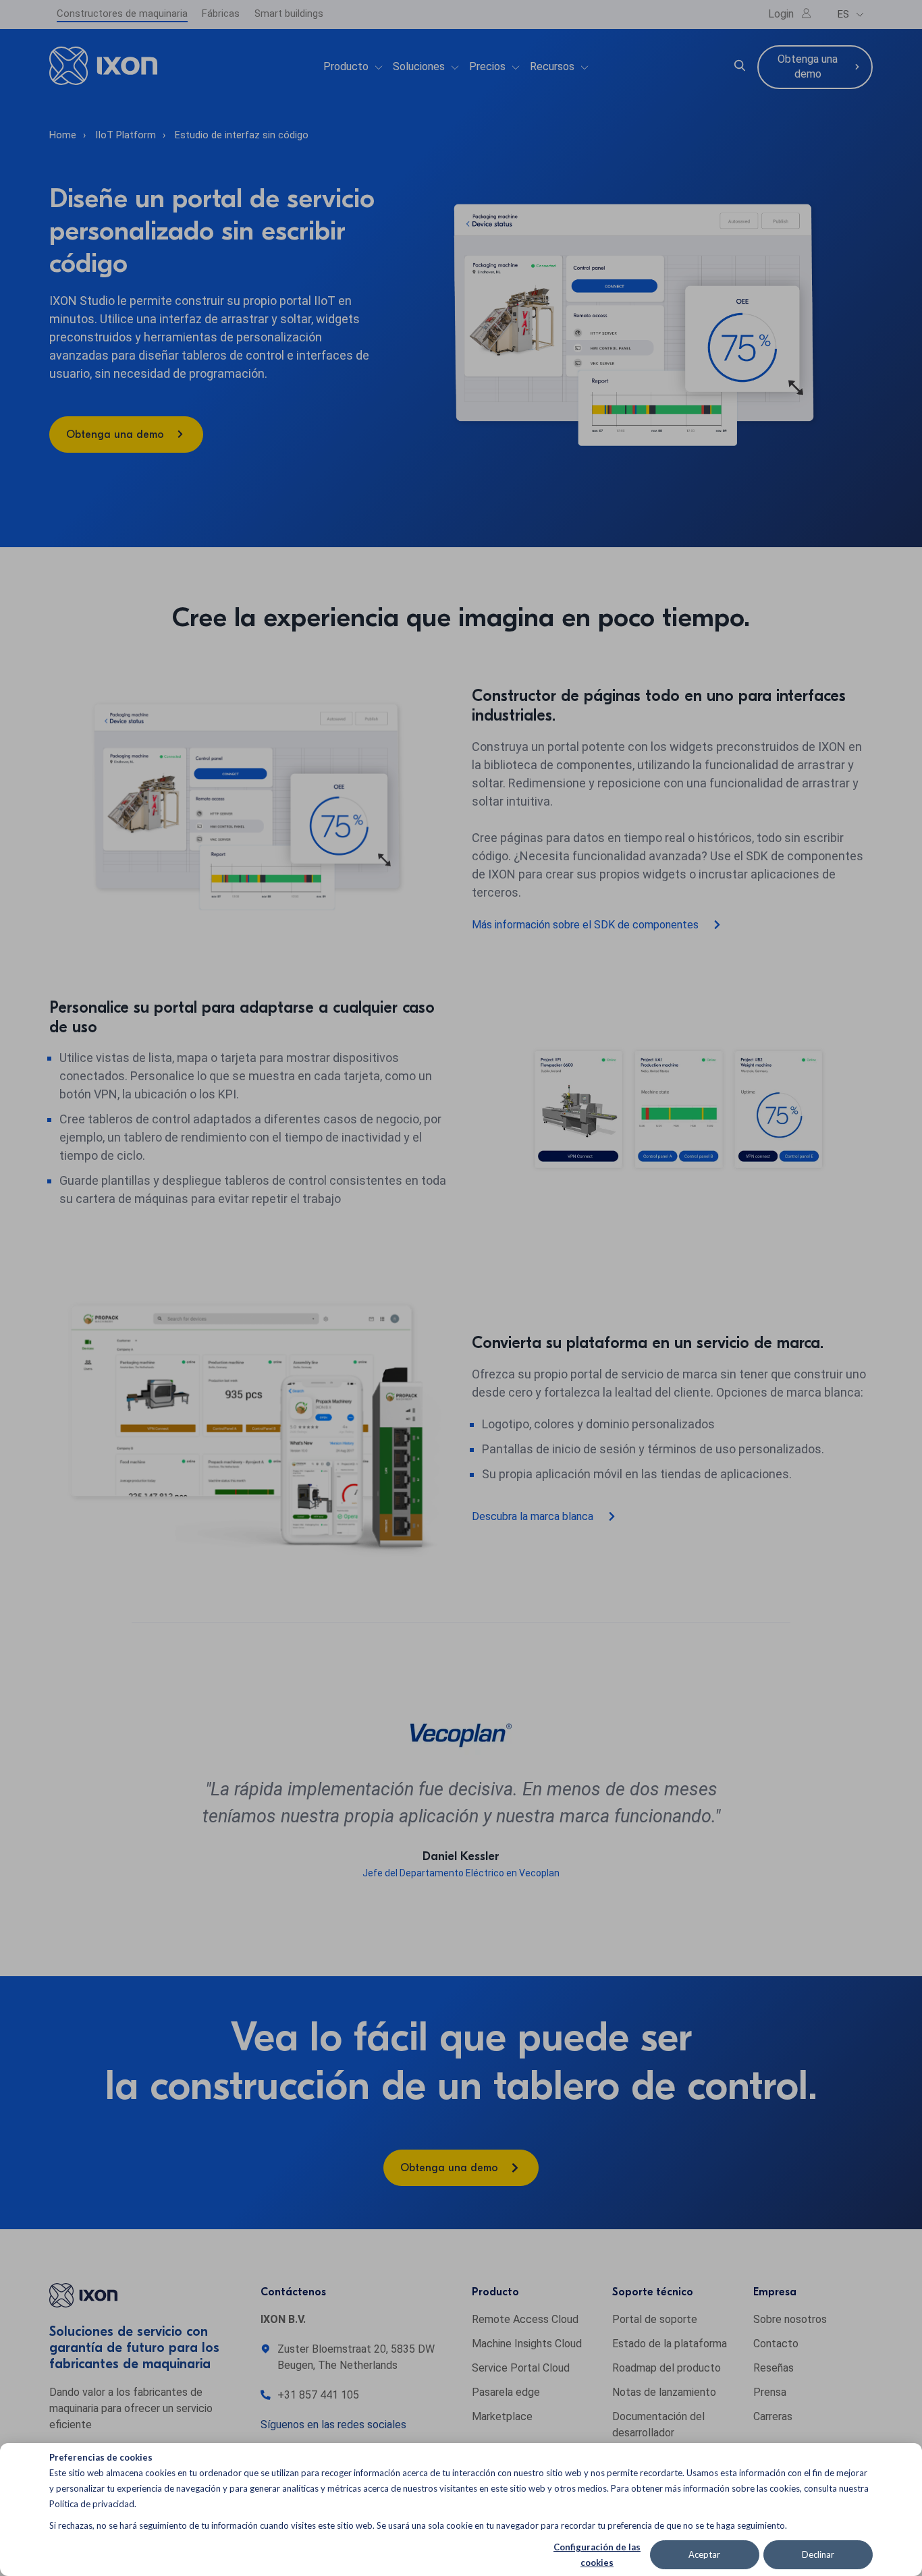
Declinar (818, 2554)
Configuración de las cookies (597, 2555)
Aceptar (704, 2554)
